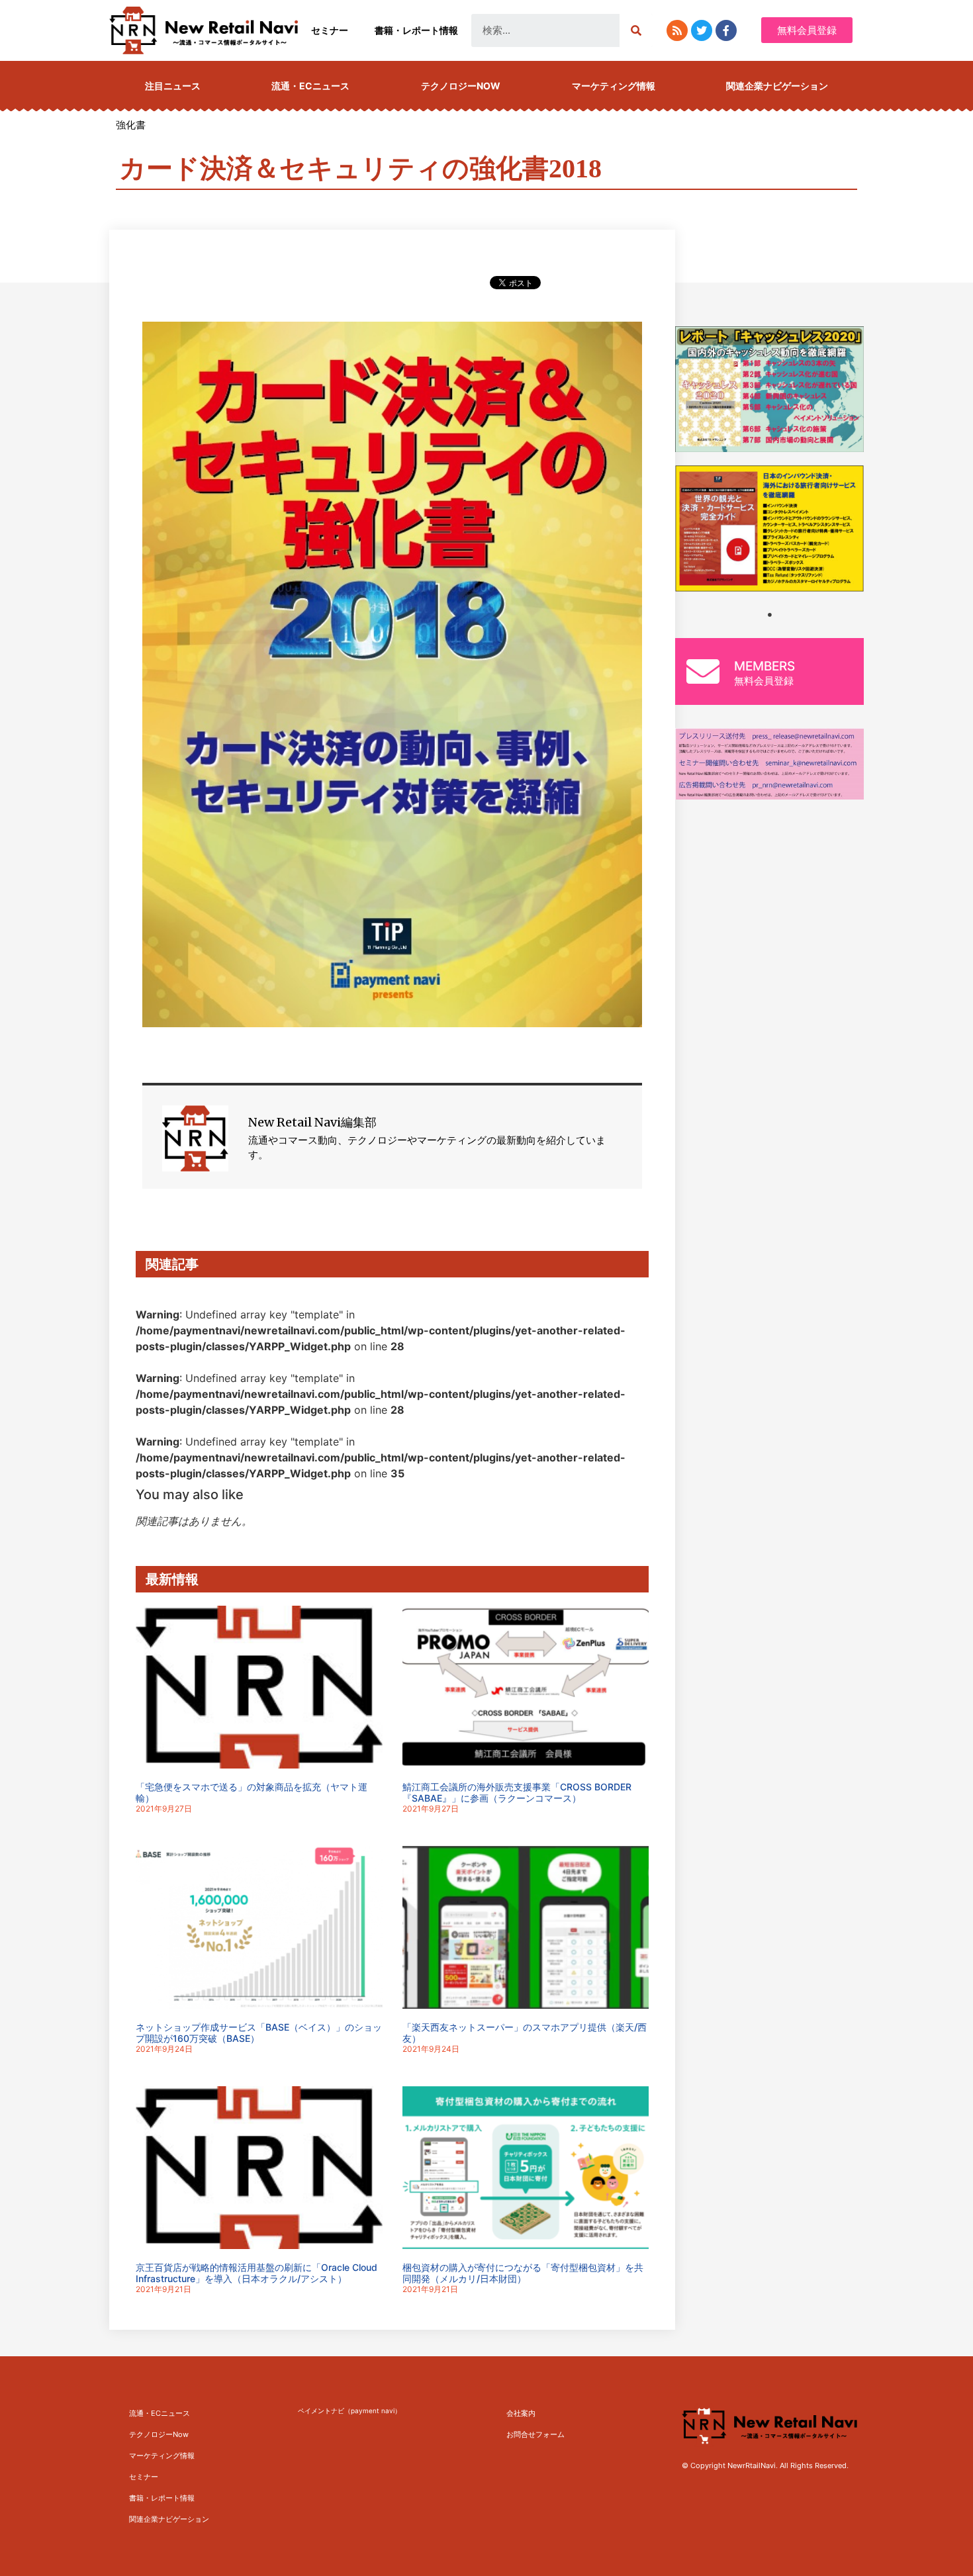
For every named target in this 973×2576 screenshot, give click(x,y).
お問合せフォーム (535, 2434)
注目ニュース (173, 86)
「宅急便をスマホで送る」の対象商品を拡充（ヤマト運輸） (252, 1792)
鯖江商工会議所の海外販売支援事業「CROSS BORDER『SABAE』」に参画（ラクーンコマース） (517, 1792)
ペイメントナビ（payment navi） (349, 2411)
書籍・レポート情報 (416, 30)
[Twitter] (702, 30)
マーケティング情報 (614, 86)
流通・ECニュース (310, 86)
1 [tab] (770, 615)
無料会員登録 (764, 681)
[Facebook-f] (726, 30)
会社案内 (521, 2413)
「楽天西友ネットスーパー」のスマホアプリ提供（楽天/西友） (525, 2033)
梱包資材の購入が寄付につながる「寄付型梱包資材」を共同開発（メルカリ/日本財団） (523, 2273)
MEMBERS (764, 666)
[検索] (636, 30)
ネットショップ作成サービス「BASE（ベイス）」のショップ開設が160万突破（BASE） (259, 2033)
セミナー (330, 30)
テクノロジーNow (461, 86)
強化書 (131, 125)
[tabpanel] (769, 529)
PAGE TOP (941, 2487)
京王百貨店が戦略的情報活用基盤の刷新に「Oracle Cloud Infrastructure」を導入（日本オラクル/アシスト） (256, 2273)
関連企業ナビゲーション (777, 86)
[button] (807, 30)
